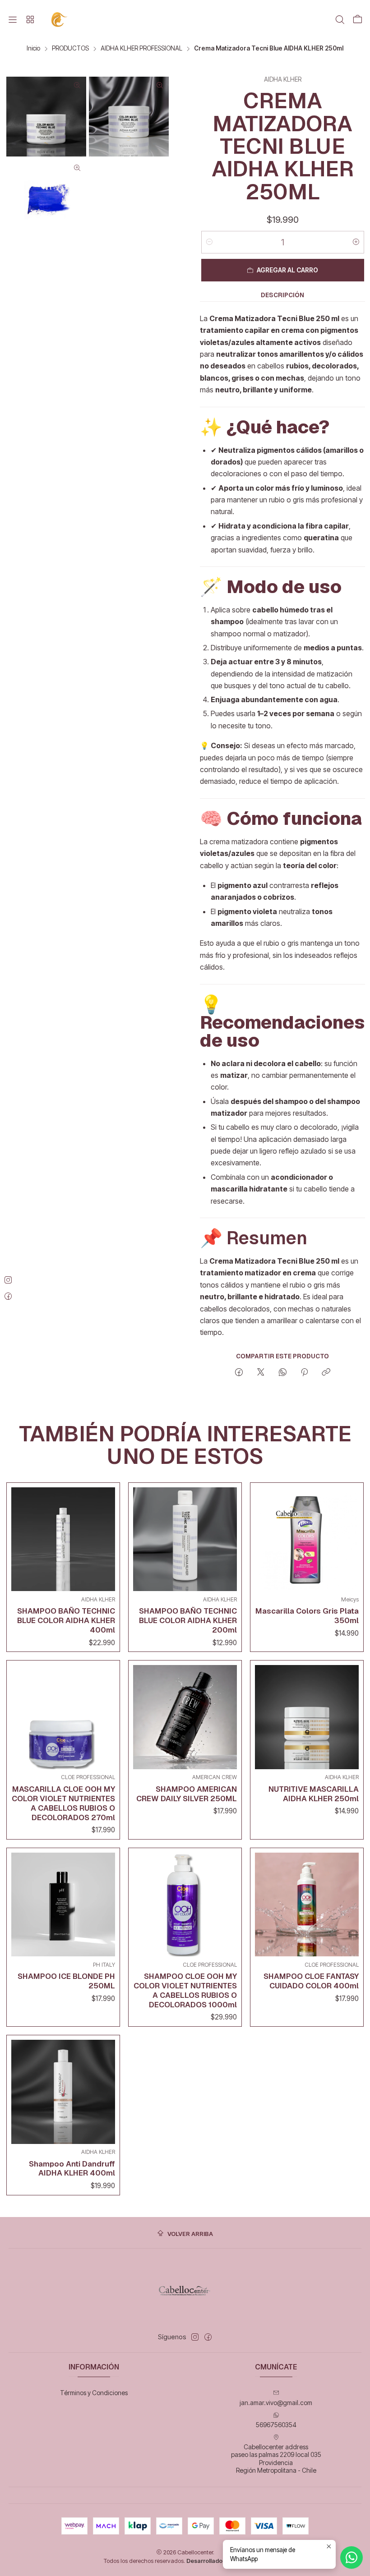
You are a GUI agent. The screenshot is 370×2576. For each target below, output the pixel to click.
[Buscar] (340, 20)
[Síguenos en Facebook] (208, 2337)
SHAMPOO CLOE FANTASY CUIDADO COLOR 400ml (311, 1981)
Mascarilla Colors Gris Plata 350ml (307, 1616)
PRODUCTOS (70, 49)
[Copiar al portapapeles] (326, 1373)
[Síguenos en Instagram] (195, 2337)
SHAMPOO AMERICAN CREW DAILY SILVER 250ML (187, 1794)
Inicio (33, 49)
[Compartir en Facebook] (239, 1373)
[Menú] (13, 20)
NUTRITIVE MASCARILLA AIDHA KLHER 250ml (314, 1794)
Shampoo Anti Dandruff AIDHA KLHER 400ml (72, 2169)
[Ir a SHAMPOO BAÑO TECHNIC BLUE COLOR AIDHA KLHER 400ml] (63, 1539)
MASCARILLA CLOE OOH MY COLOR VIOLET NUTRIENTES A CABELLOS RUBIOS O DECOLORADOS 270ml (63, 1803)
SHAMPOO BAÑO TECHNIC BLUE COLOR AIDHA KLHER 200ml (188, 1620)
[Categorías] (30, 20)
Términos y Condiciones (94, 2393)
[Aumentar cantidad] (356, 242)
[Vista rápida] (106, 1537)
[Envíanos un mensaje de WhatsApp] (351, 2558)
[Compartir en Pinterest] (304, 1373)
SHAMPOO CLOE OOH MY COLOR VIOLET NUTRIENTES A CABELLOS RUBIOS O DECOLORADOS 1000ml (185, 1990)
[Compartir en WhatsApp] (283, 1373)
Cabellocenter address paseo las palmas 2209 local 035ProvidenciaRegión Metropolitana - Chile (276, 2459)
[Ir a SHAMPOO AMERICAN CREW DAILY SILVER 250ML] (185, 1717)
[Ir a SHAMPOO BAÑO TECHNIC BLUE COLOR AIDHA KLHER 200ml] (185, 1539)
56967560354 (276, 2425)
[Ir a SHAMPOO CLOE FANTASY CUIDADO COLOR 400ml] (307, 1904)
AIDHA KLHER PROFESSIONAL (141, 49)
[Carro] (357, 20)
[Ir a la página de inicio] (60, 20)
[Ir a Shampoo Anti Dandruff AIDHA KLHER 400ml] (63, 2092)
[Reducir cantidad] (209, 242)
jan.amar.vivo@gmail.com (276, 2403)
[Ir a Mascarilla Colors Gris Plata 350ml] (307, 1539)
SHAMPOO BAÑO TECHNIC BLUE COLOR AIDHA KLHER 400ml (66, 1620)
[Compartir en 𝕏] (261, 1373)
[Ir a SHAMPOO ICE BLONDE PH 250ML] (63, 1904)
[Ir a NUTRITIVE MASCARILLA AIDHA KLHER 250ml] (307, 1717)
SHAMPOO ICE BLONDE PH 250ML (66, 1981)
